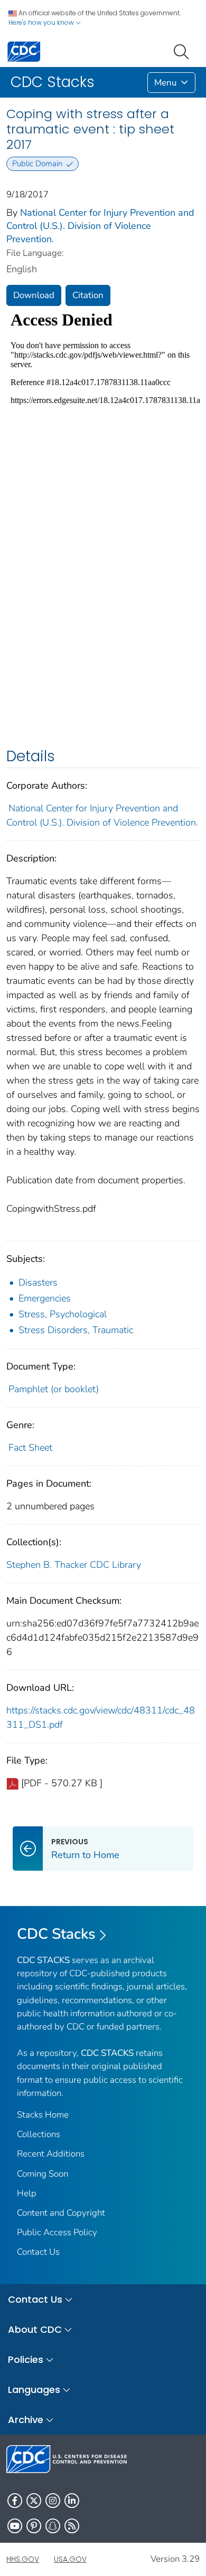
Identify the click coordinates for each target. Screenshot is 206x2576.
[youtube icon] (15, 2526)
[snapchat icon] (53, 2526)
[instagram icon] (53, 2501)
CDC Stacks (56, 1934)
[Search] (183, 51)
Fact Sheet (30, 1448)
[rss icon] (72, 2526)
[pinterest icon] (34, 2526)
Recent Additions (51, 2154)
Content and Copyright (61, 2213)
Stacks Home (43, 2115)
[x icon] (34, 2501)
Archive (26, 2420)
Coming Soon (43, 2174)
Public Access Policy (57, 2232)
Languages (34, 2390)
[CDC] (24, 51)
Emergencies (45, 1298)
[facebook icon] (15, 2501)
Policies (26, 2359)
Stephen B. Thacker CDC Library (74, 1565)
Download (34, 295)
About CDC (35, 2329)
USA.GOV (70, 2559)
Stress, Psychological (63, 1314)
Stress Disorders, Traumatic (76, 1330)
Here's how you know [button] (42, 22)
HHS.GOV (23, 2559)
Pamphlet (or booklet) (54, 1389)
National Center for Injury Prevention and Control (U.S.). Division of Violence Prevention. (100, 226)
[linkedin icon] (72, 2501)
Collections (39, 2134)
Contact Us (38, 2252)
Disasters (38, 1282)
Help (27, 2193)
